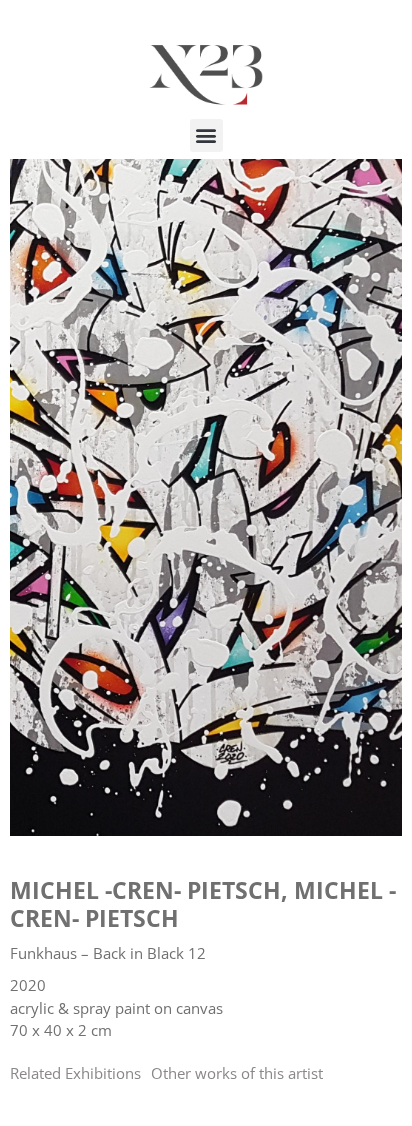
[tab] (75, 1073)
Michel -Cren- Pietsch (145, 890)
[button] (206, 135)
